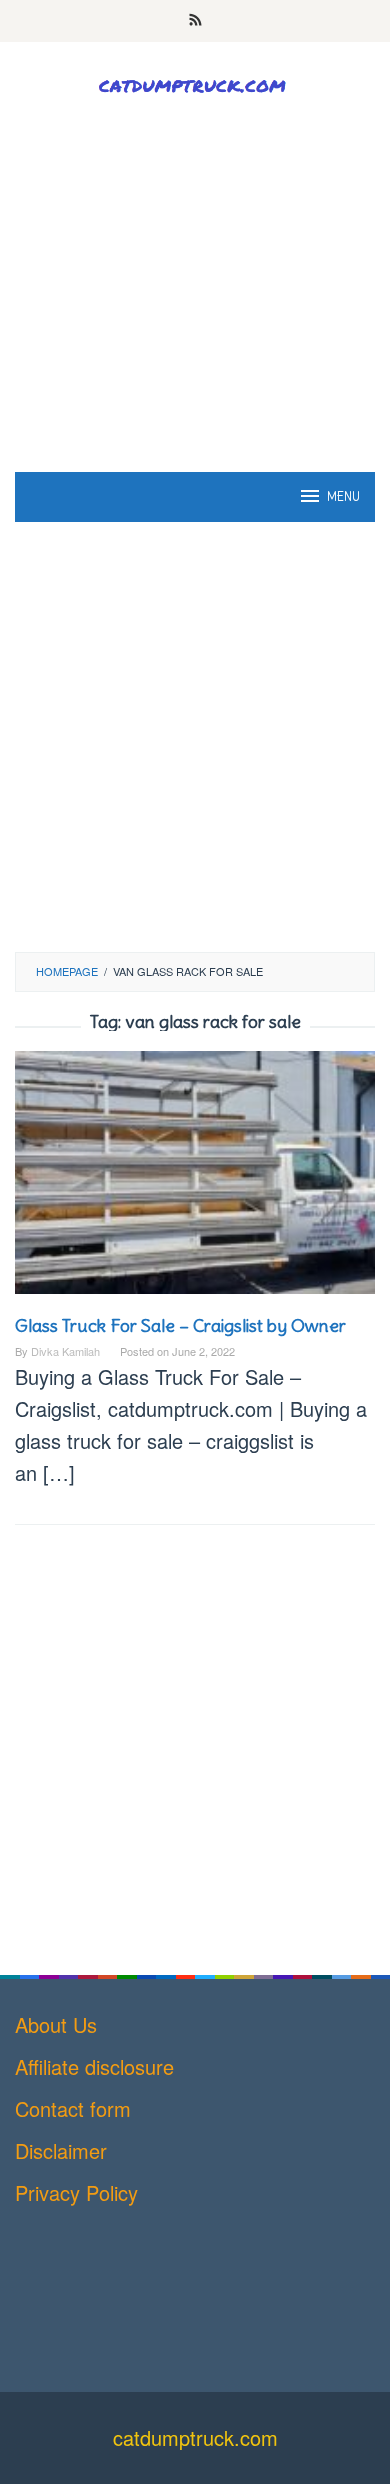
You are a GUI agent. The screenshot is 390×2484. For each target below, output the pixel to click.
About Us (56, 2024)
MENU (343, 496)
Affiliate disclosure (94, 2066)
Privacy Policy (76, 2192)
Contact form (73, 2108)
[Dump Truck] (194, 83)
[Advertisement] (195, 327)
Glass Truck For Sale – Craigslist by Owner (180, 1325)
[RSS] (195, 21)
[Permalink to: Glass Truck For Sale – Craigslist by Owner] (195, 1179)
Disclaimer (61, 2150)
